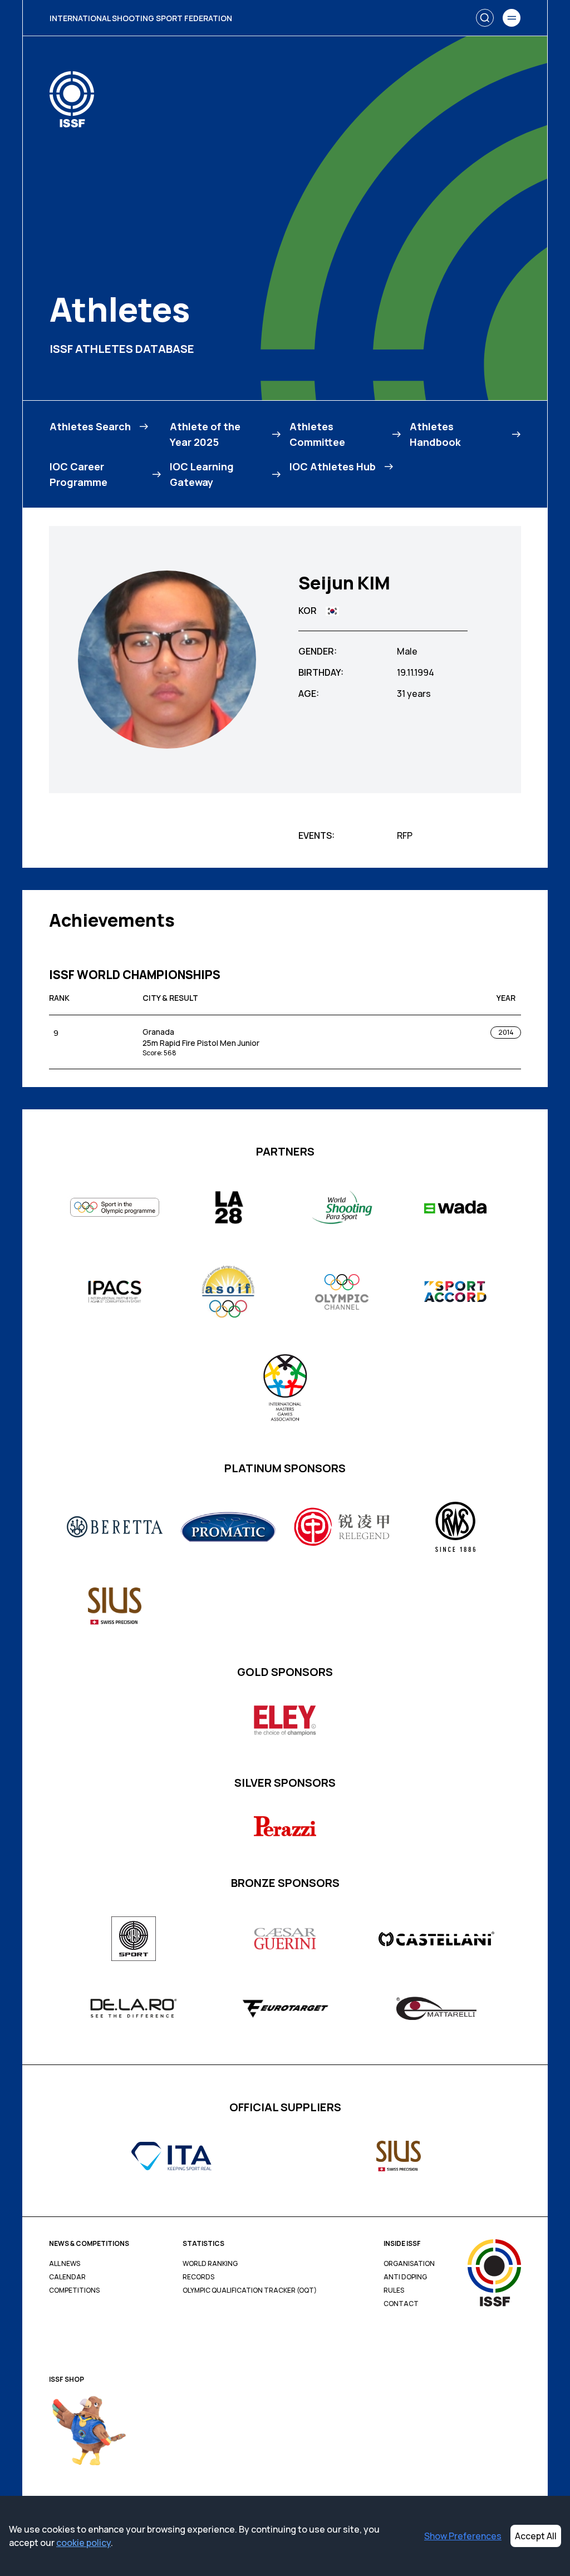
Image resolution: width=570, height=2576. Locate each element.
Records (198, 2277)
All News (65, 2264)
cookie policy (83, 2543)
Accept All (536, 2536)
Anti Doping (405, 2277)
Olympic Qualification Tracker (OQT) (250, 2290)
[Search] (485, 18)
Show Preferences (463, 2536)
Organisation (409, 2264)
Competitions (74, 2290)
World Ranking (210, 2264)
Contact (401, 2304)
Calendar (67, 2277)
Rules (394, 2290)
